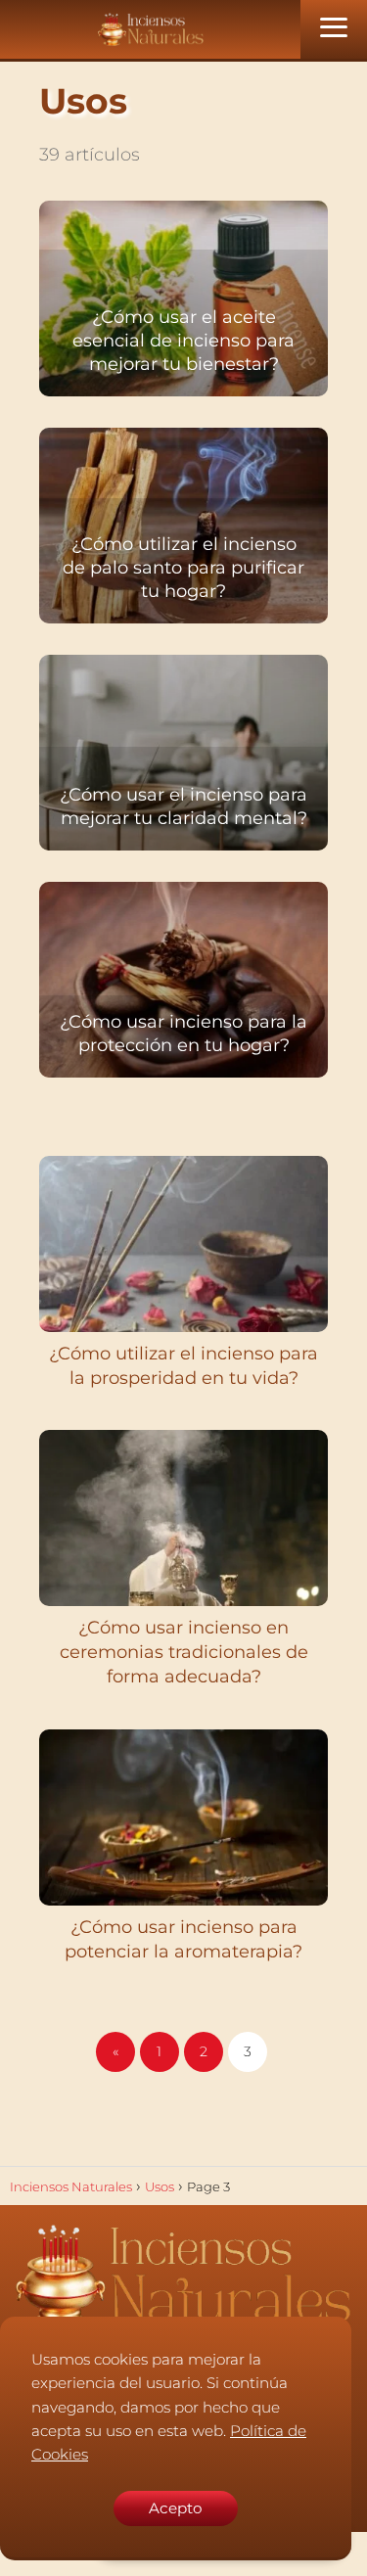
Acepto (176, 2508)
